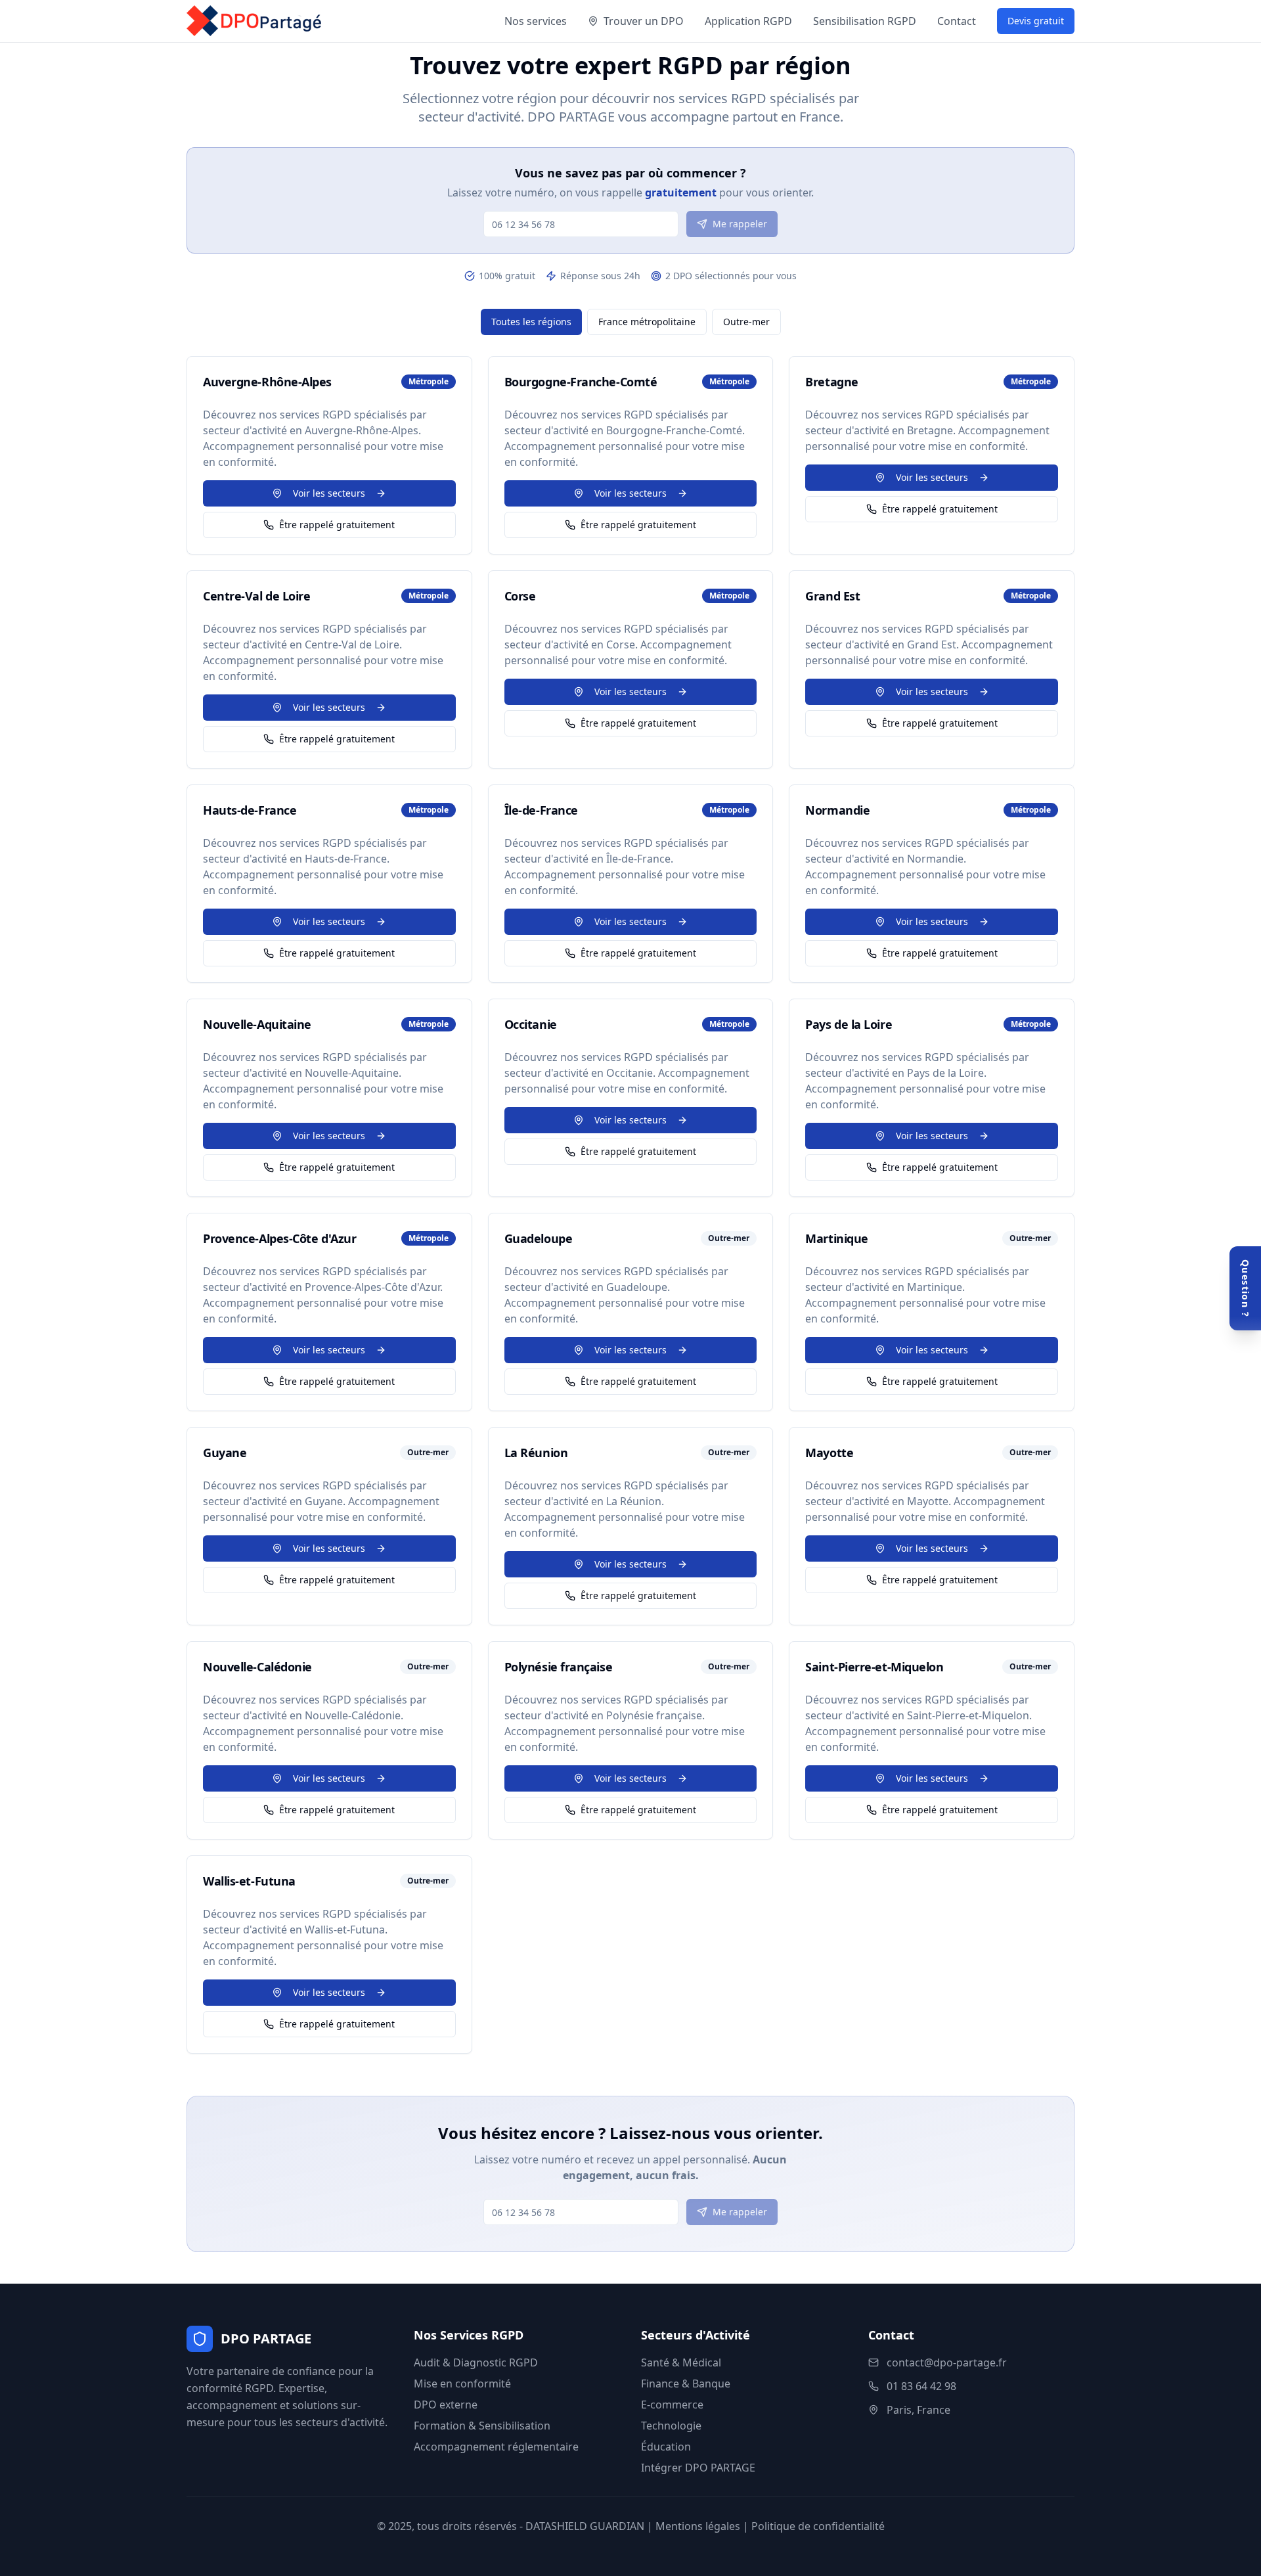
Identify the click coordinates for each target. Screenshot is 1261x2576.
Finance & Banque (686, 2384)
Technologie (671, 2426)
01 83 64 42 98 (921, 2386)
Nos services (536, 21)
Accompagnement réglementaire (496, 2447)
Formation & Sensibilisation (482, 2426)
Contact (957, 21)
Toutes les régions (531, 322)
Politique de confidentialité (818, 2526)
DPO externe (446, 2405)
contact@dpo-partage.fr (947, 2362)
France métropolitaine (647, 322)
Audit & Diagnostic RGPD (476, 2362)
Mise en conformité (462, 2384)
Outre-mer (746, 322)
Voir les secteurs (329, 493)
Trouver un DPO (644, 21)
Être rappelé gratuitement (337, 525)
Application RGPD (748, 21)
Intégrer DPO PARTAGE (698, 2468)
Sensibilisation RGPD (865, 21)
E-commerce (672, 2405)
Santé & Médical (681, 2362)
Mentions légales (698, 2526)
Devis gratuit (1036, 21)
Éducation (666, 2447)
